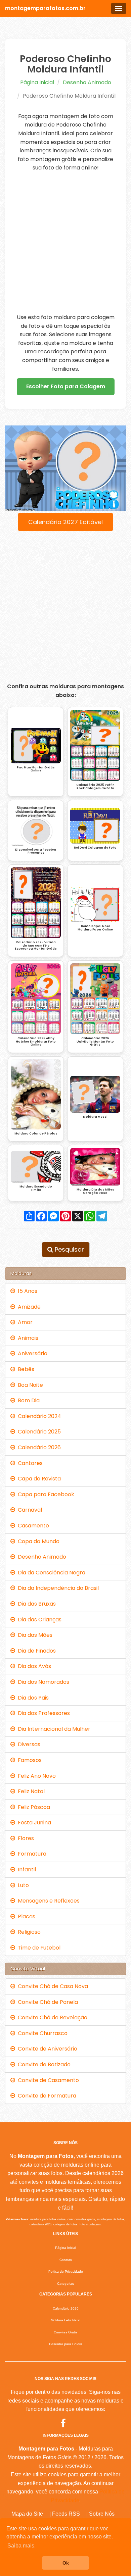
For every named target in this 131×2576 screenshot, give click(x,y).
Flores (25, 1838)
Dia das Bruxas (35, 1604)
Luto (22, 1885)
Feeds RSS (66, 2514)
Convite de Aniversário (46, 2049)
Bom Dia (27, 1400)
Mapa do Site (27, 2514)
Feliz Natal (30, 1791)
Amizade (28, 1307)
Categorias (65, 2284)
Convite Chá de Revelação (51, 2017)
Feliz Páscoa (33, 1807)
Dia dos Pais (32, 1698)
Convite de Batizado (43, 2064)
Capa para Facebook (45, 1494)
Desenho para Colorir (65, 2344)
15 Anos (26, 1291)
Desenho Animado (87, 82)
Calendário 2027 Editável (65, 522)
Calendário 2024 (38, 1416)
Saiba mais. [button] (21, 2546)
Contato (66, 2260)
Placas (25, 1916)
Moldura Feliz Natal (65, 2320)
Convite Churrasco (41, 2033)
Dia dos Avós (33, 1666)
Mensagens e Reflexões (47, 1901)
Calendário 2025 (38, 1432)
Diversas (28, 1744)
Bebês (25, 1369)
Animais (27, 1338)
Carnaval (29, 1510)
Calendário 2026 (38, 1447)
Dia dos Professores (42, 1713)
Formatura (31, 1854)
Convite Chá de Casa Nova (52, 1986)
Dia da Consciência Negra (50, 1573)
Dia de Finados (35, 1651)
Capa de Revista (38, 1479)
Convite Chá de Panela (47, 2002)
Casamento (32, 1526)
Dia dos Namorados (42, 1682)
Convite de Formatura (46, 2096)
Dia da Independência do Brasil (57, 1588)
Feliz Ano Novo (35, 1776)
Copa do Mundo (37, 1541)
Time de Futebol (38, 1948)
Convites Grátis (65, 2332)
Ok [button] (66, 2563)
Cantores (29, 1463)
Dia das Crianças (38, 1620)
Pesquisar (69, 1249)
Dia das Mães (34, 1635)
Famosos (28, 1760)
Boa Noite (29, 1385)
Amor (24, 1322)
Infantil (26, 1870)
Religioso (28, 1932)
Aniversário (31, 1353)
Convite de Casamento (47, 2080)
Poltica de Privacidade (66, 2271)
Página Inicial (37, 82)
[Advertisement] (65, 243)
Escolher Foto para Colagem (66, 386)
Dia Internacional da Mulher (53, 1729)
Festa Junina (33, 1823)
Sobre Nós (102, 2514)
